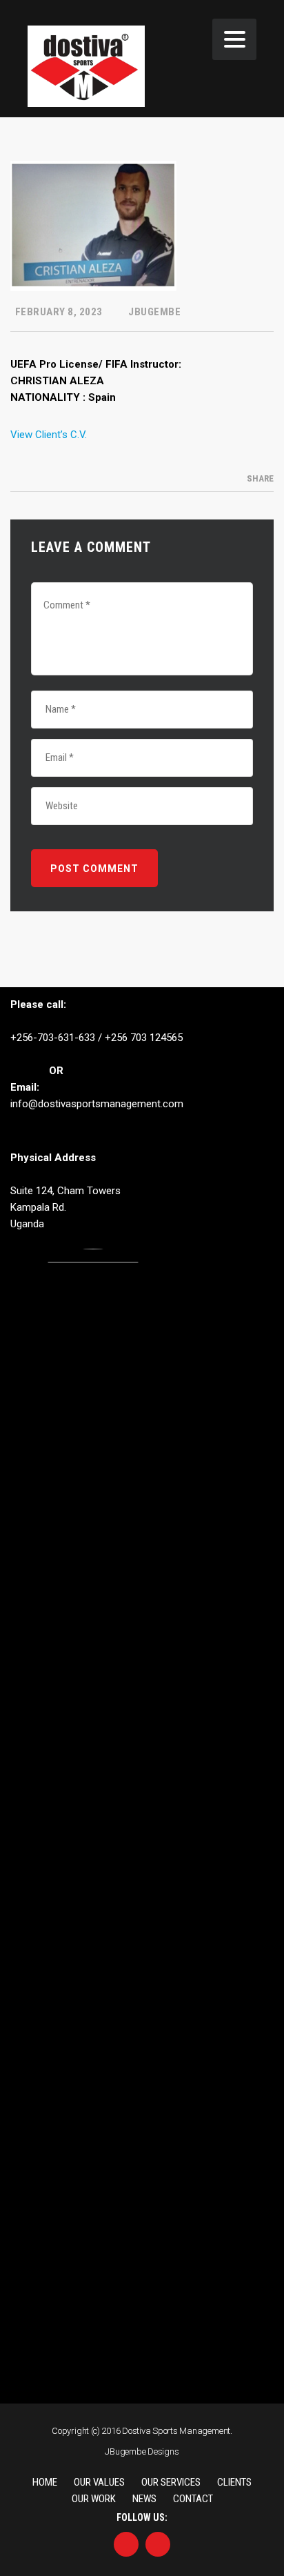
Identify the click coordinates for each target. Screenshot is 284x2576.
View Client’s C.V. (49, 435)
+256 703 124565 (144, 1038)
